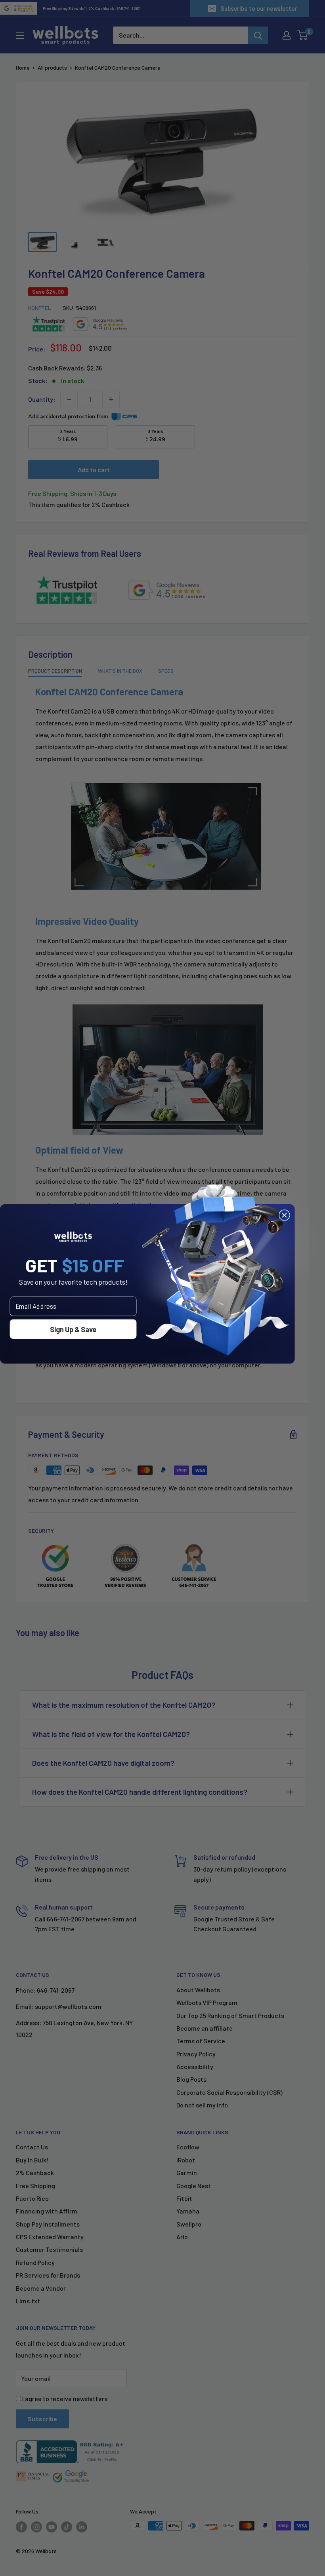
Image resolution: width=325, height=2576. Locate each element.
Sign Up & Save (73, 1329)
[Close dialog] (284, 1215)
